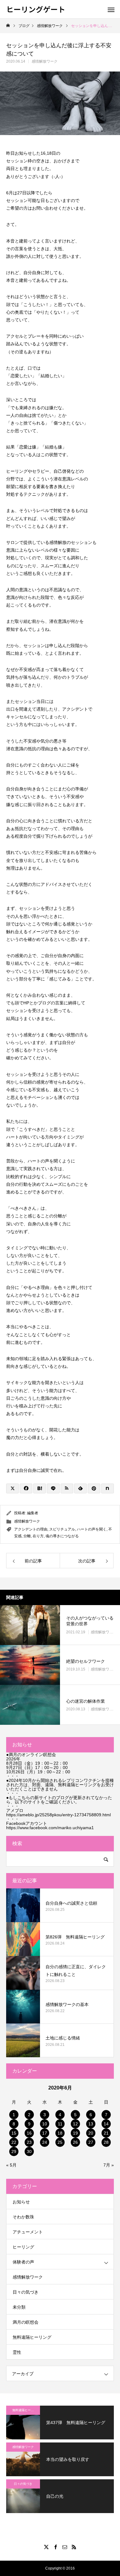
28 (106, 2142)
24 (45, 2142)
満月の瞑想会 (26, 2322)
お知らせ (21, 2202)
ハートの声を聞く (92, 1529)
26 (75, 2142)
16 (29, 2133)
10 (45, 2124)
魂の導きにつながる (62, 1536)
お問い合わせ (45, 208)
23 (29, 2142)
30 (29, 2151)
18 (60, 2133)
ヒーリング (23, 2247)
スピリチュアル (62, 1529)
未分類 (19, 2307)
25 (60, 2142)
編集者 (33, 1513)
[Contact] (65, 2547)
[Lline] (53, 1488)
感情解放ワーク (45, 61)
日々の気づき (26, 2292)
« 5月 (11, 2165)
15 (14, 2133)
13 (91, 2124)
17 (45, 2133)
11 (60, 2124)
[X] (46, 2547)
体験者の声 (23, 2262)
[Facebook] (55, 2547)
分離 (27, 1536)
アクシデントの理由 (31, 1529)
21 (106, 2133)
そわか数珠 (23, 2217)
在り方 (38, 1536)
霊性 (17, 2352)
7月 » (109, 2165)
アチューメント (28, 2232)
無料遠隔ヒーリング (32, 2337)
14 (106, 2124)
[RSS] (74, 2547)
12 (75, 2124)
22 (14, 2142)
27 (91, 2142)
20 (91, 2133)
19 (75, 2133)
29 (14, 2151)
